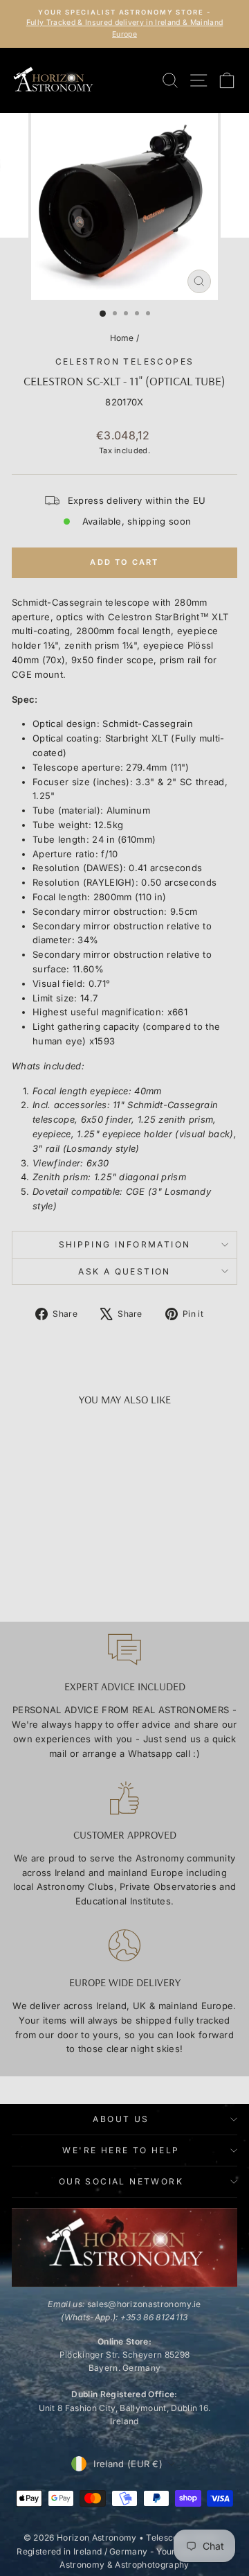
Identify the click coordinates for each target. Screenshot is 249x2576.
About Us (121, 2119)
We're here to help (121, 2150)
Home (122, 338)
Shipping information (125, 1244)
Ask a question (124, 1271)
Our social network (121, 2181)
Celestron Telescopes (125, 361)
